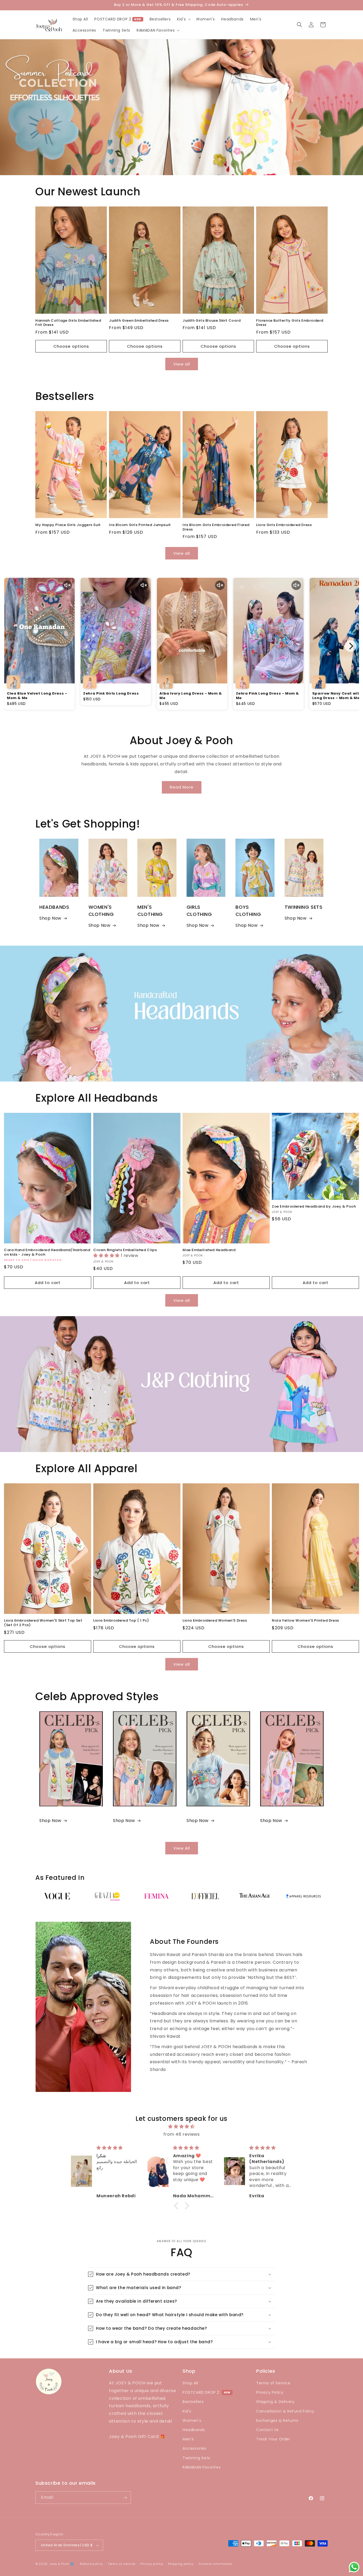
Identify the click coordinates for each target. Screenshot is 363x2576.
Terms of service (121, 2564)
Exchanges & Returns (277, 2420)
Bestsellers (193, 2402)
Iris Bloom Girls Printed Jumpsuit (140, 525)
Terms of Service (273, 2383)
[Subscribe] (125, 2498)
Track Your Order (273, 2439)
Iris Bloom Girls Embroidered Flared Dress (216, 527)
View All (182, 1848)
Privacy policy (152, 2564)
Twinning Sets (196, 2458)
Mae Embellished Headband (209, 1250)
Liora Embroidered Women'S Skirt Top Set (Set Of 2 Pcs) (43, 1623)
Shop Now (50, 918)
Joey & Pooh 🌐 (62, 2564)
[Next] (351, 646)
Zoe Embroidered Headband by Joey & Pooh (314, 1207)
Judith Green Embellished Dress (139, 321)
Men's (188, 2439)
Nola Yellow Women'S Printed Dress (305, 1621)
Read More (182, 787)
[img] (181, 2127)
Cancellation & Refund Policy (285, 2411)
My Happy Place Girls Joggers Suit (68, 525)
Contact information (215, 2564)
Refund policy (91, 2564)
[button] (183, 19)
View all (182, 364)
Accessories (195, 2448)
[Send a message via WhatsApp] (354, 2567)
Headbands (194, 2430)
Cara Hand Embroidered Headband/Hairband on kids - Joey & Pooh (47, 1252)
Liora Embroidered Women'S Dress (215, 1621)
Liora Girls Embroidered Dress (284, 525)
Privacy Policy (270, 2392)
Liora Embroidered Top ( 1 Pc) (121, 1621)
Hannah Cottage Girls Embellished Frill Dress (68, 323)
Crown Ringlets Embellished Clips (125, 1250)
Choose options (71, 346)
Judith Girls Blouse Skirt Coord (212, 321)
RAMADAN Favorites (202, 2467)
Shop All (190, 2383)
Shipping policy (181, 2564)
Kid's (187, 2411)
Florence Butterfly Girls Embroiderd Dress (290, 323)
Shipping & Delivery (275, 2402)
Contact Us (267, 2430)
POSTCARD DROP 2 (118, 19)
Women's (192, 2420)
